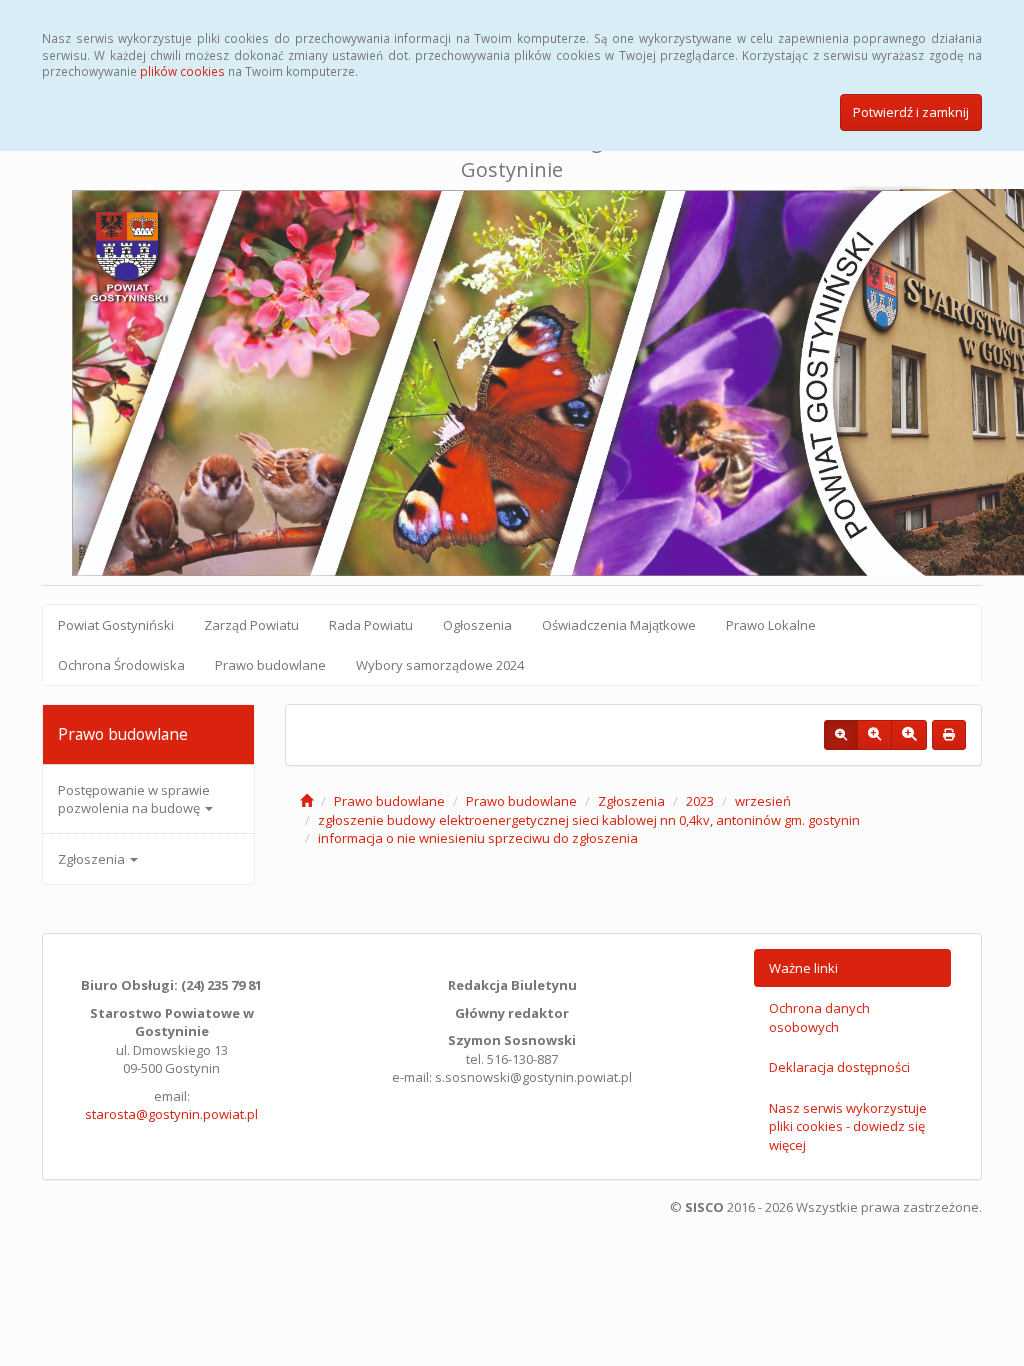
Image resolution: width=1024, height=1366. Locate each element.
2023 (700, 801)
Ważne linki (803, 968)
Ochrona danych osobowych (819, 1017)
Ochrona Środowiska (121, 665)
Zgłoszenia (93, 859)
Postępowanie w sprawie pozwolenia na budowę (134, 799)
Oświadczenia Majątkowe (619, 625)
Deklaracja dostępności (839, 1067)
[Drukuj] (949, 735)
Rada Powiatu (371, 625)
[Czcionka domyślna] (841, 735)
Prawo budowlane (270, 665)
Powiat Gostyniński (116, 625)
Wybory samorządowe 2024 (440, 665)
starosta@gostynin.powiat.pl (171, 1114)
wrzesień (763, 801)
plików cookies (182, 71)
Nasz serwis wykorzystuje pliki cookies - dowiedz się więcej (848, 1126)
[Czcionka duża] (909, 735)
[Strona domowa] (306, 801)
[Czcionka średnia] (874, 735)
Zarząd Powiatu (251, 625)
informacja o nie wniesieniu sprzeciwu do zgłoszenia (478, 838)
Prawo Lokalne (771, 625)
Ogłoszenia (477, 625)
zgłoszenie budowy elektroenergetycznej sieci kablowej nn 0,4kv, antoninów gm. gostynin (589, 820)
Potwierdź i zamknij (911, 112)
